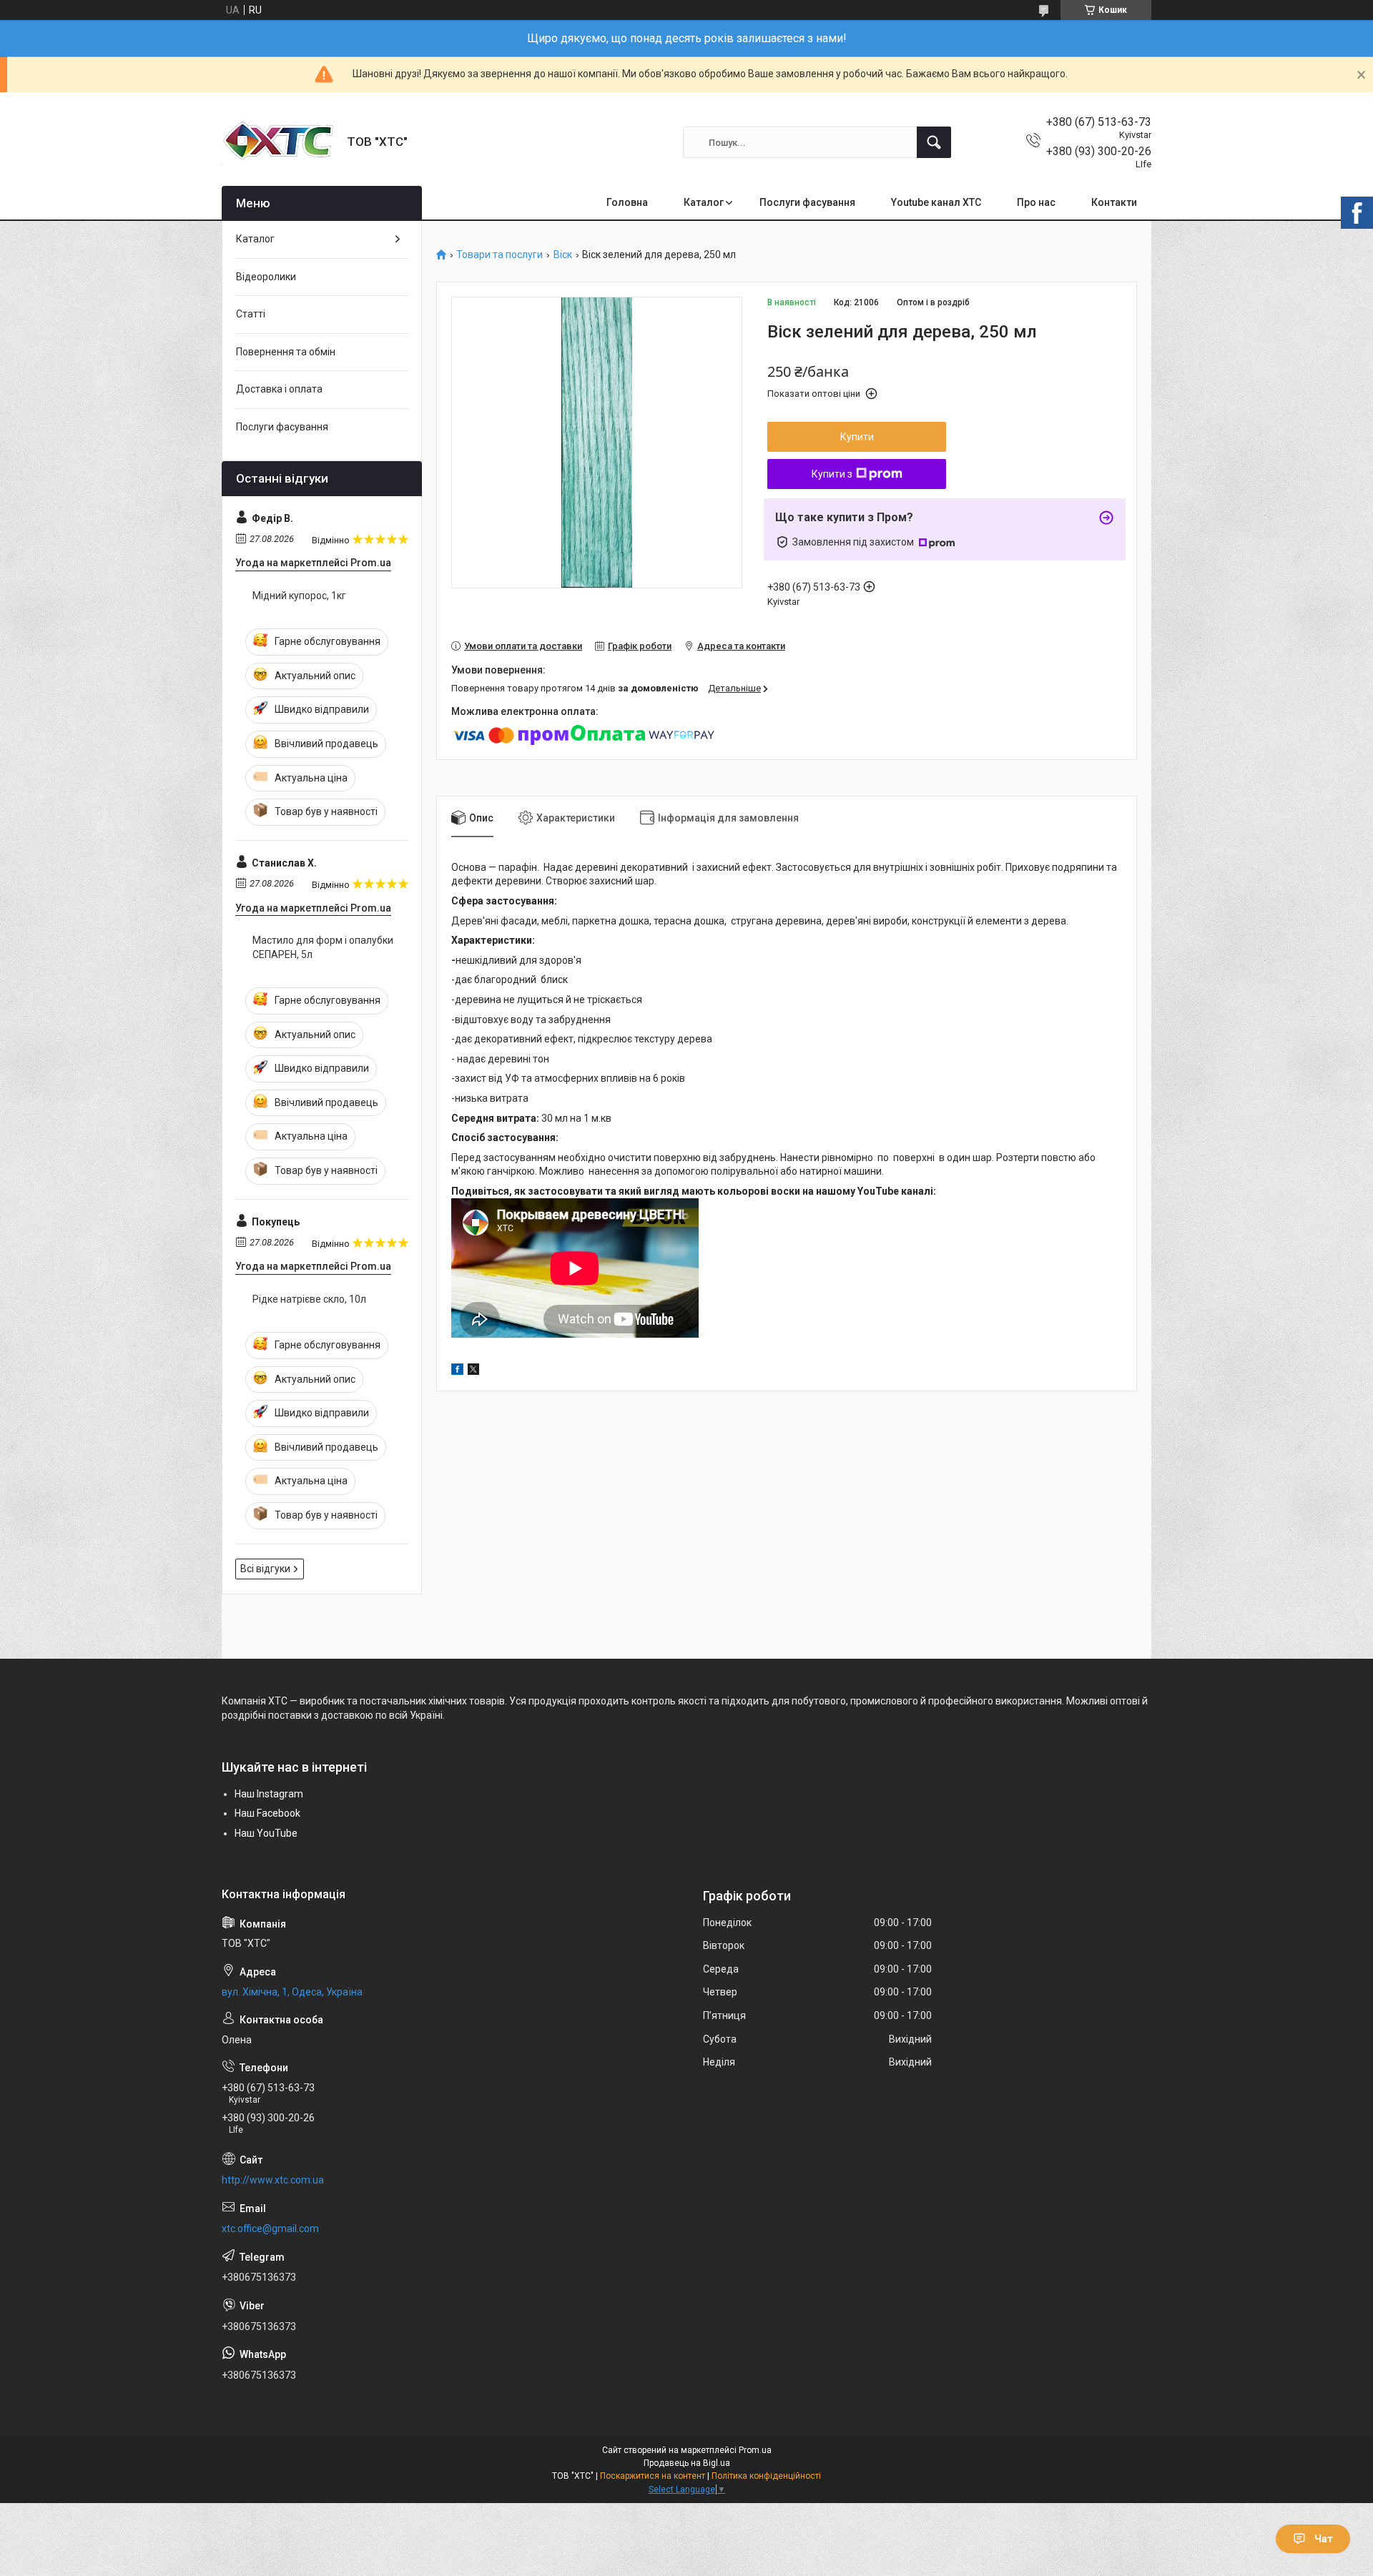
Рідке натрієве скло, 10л (309, 1299)
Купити (857, 437)
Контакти (1114, 202)
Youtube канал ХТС (936, 202)
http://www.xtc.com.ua (273, 2180)
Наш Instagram (269, 1794)
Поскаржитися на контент (653, 2476)
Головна (627, 202)
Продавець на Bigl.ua (687, 2463)
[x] (473, 1371)
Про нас (1036, 202)
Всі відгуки (265, 1569)
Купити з (832, 474)
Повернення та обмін (286, 352)
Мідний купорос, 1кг (299, 596)
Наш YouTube (266, 1833)
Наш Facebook (267, 1813)
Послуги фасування (807, 202)
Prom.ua (755, 2450)
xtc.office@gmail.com (270, 2229)
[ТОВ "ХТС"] (279, 142)
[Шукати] (934, 142)
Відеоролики (266, 277)
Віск (563, 255)
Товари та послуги (500, 255)
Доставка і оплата (279, 389)
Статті (251, 314)
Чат (1324, 2539)
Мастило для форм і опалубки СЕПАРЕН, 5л (323, 947)
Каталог (704, 202)
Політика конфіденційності (766, 2476)
